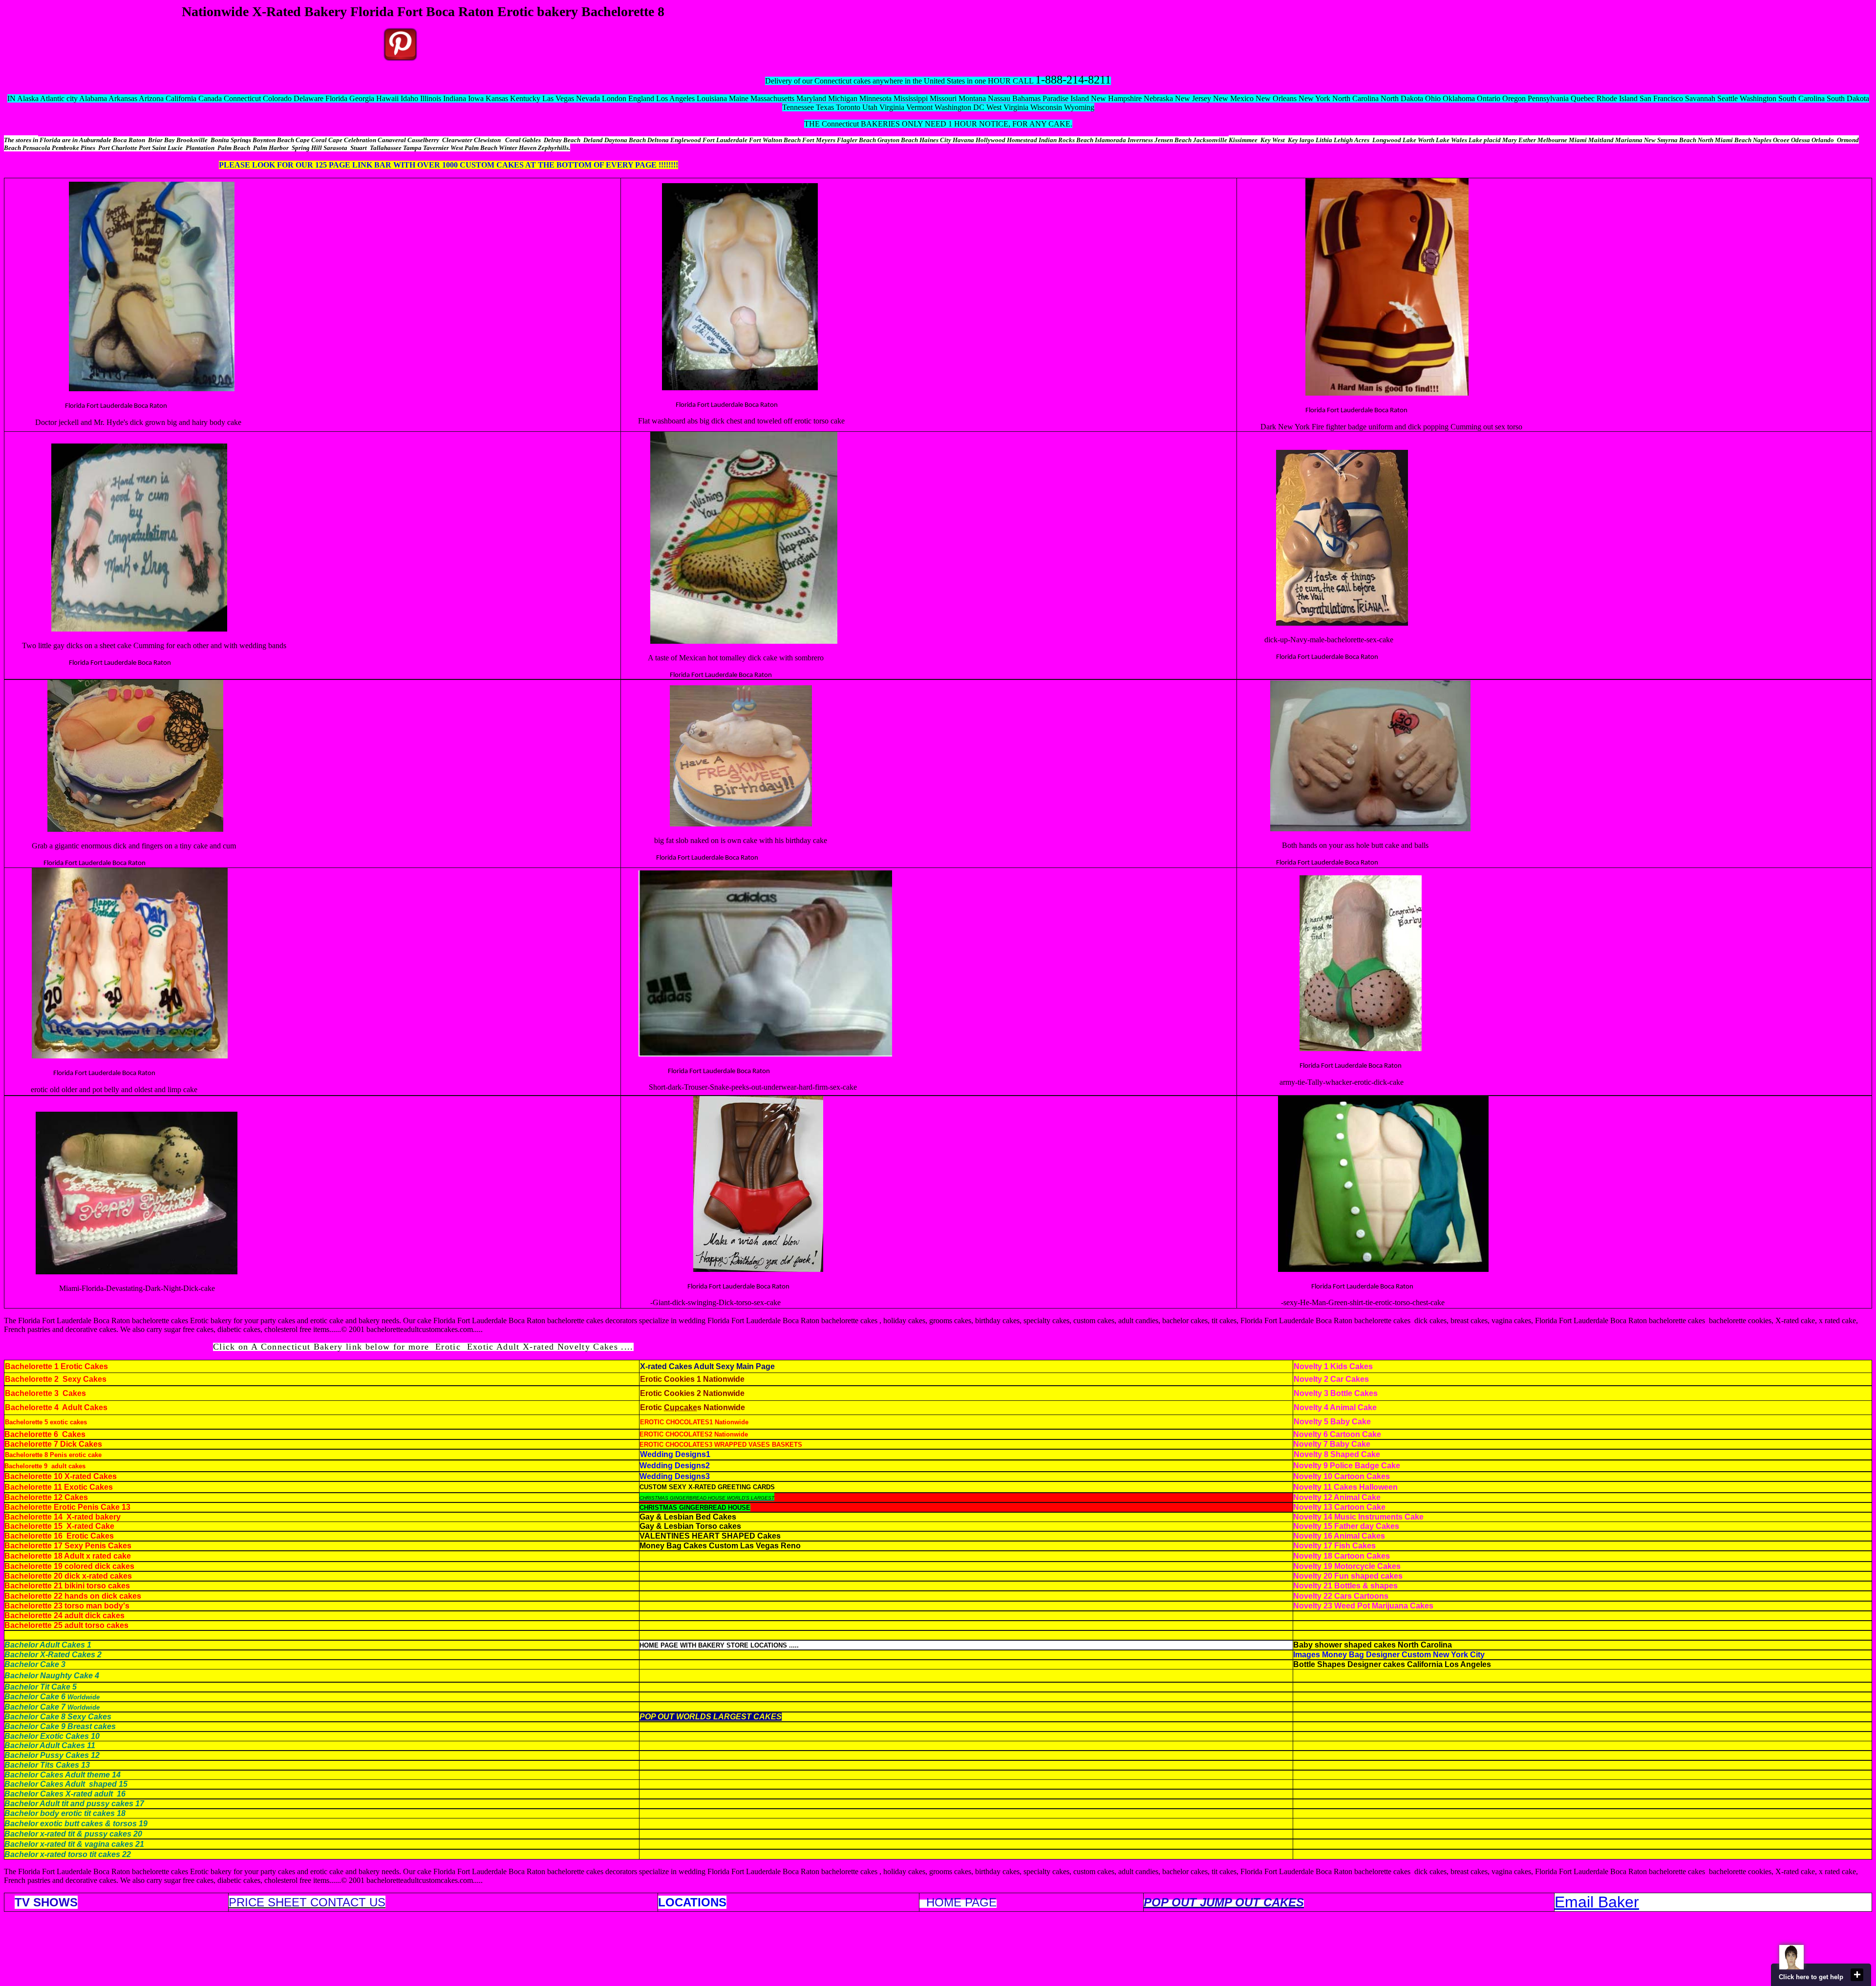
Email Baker (1597, 1902)
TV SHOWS (46, 1902)
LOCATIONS (692, 1902)
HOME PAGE (961, 1902)
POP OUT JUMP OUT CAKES (1224, 1902)
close (1857, 1975)
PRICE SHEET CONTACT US (307, 1902)
